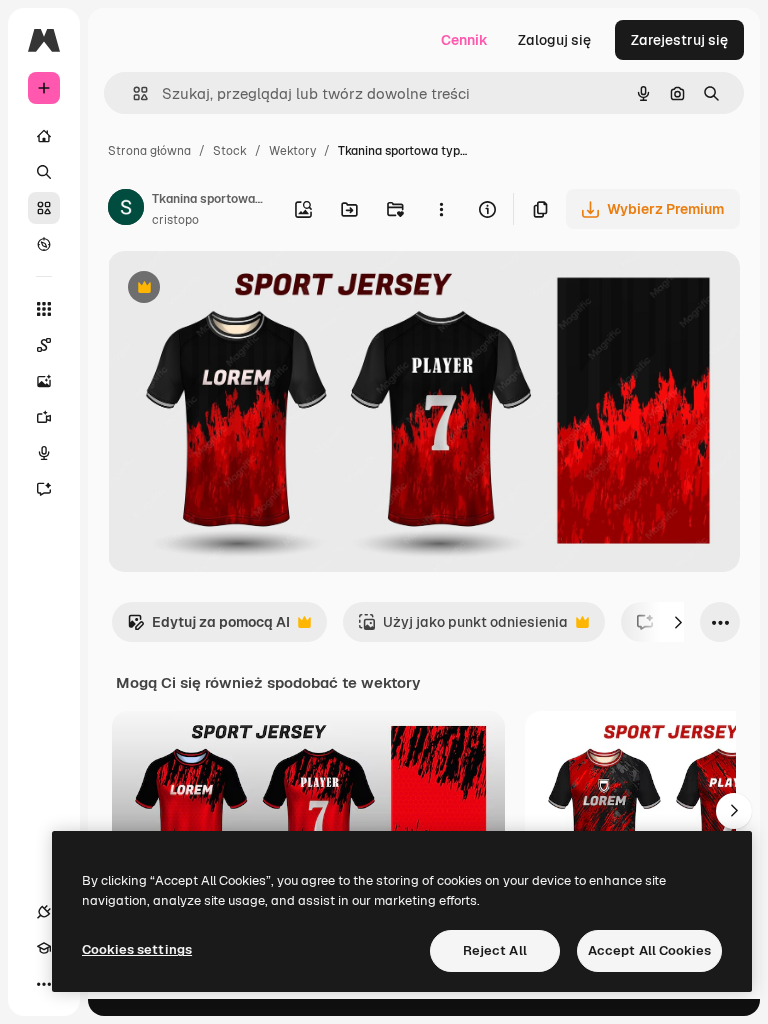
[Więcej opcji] (441, 209)
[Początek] (44, 136)
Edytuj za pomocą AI (208, 627)
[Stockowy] (44, 208)
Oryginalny (246, 289)
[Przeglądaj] (44, 244)
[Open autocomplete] (132, 93)
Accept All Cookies (649, 950)
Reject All (495, 950)
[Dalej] (678, 622)
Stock (230, 151)
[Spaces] (44, 345)
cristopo (175, 220)
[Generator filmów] (44, 417)
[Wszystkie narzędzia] (44, 309)
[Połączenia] (44, 912)
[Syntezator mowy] (44, 453)
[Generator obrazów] (44, 381)
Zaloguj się (554, 40)
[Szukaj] (44, 172)
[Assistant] (44, 489)
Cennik (464, 40)
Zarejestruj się (679, 40)
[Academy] (44, 948)
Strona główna (149, 151)
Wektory (292, 151)
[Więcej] (44, 984)
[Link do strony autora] (126, 210)
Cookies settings (137, 949)
